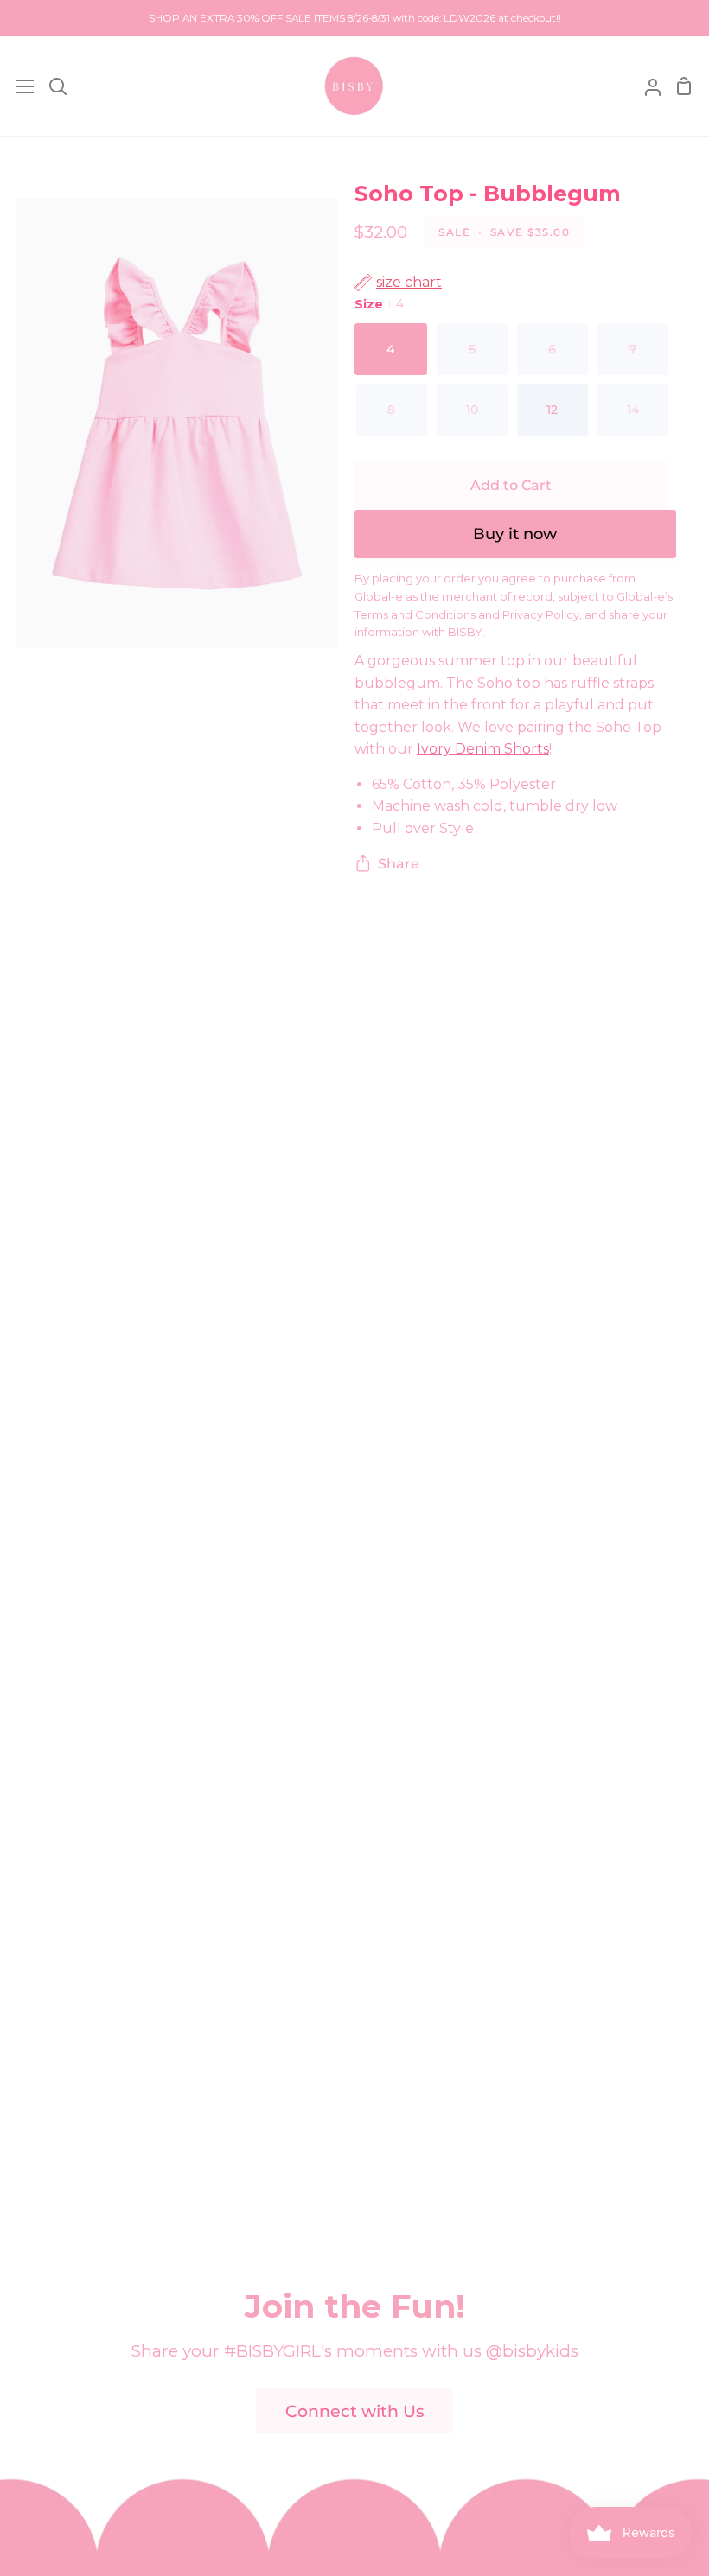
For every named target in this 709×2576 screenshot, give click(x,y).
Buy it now (515, 534)
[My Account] (646, 86)
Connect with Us (355, 2411)
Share (399, 864)
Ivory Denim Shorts (483, 749)
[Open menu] (18, 86)
